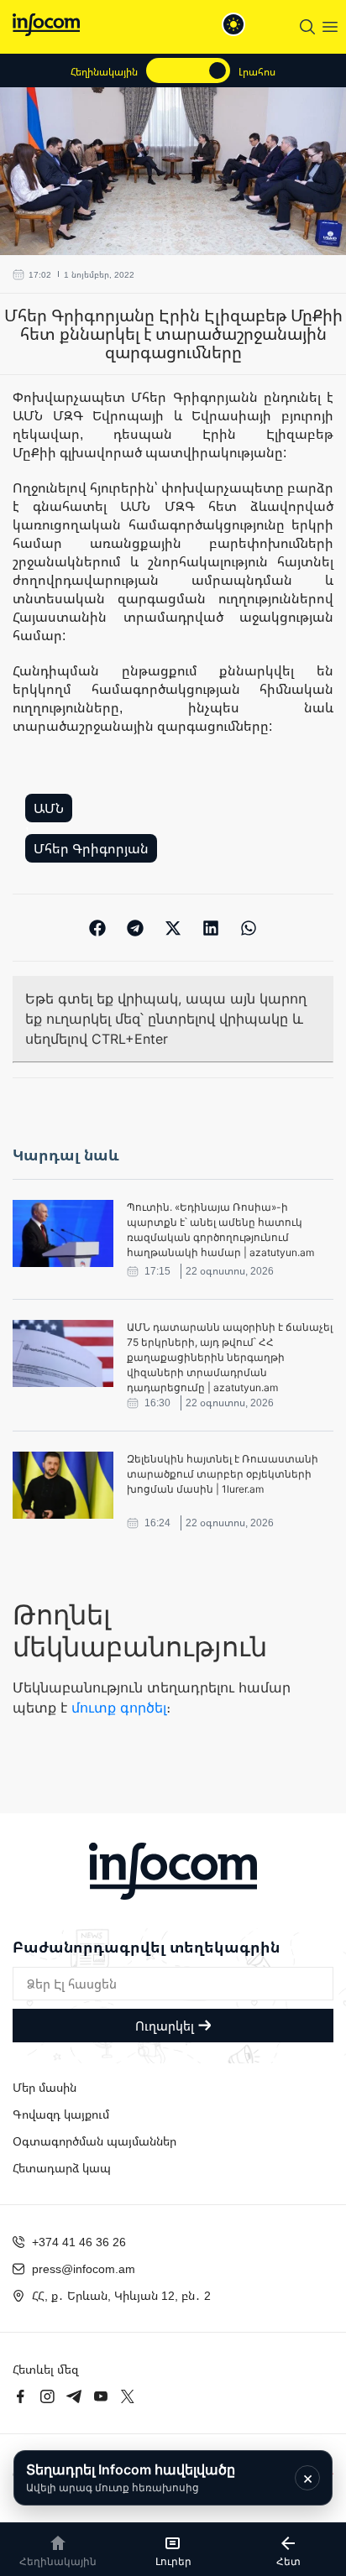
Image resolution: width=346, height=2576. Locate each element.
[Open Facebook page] (20, 2396)
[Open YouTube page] (101, 2396)
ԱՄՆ (49, 808)
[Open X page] (128, 2396)
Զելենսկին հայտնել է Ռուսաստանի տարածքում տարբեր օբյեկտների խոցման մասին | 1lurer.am (223, 1474)
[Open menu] (330, 27)
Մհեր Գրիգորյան (91, 848)
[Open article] (63, 1233)
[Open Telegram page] (74, 2396)
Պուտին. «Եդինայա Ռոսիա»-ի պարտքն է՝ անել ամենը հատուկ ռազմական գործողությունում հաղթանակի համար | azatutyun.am (220, 1230)
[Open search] (307, 27)
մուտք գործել (119, 1708)
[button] (98, 928)
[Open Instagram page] (47, 2396)
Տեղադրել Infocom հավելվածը (131, 2477)
